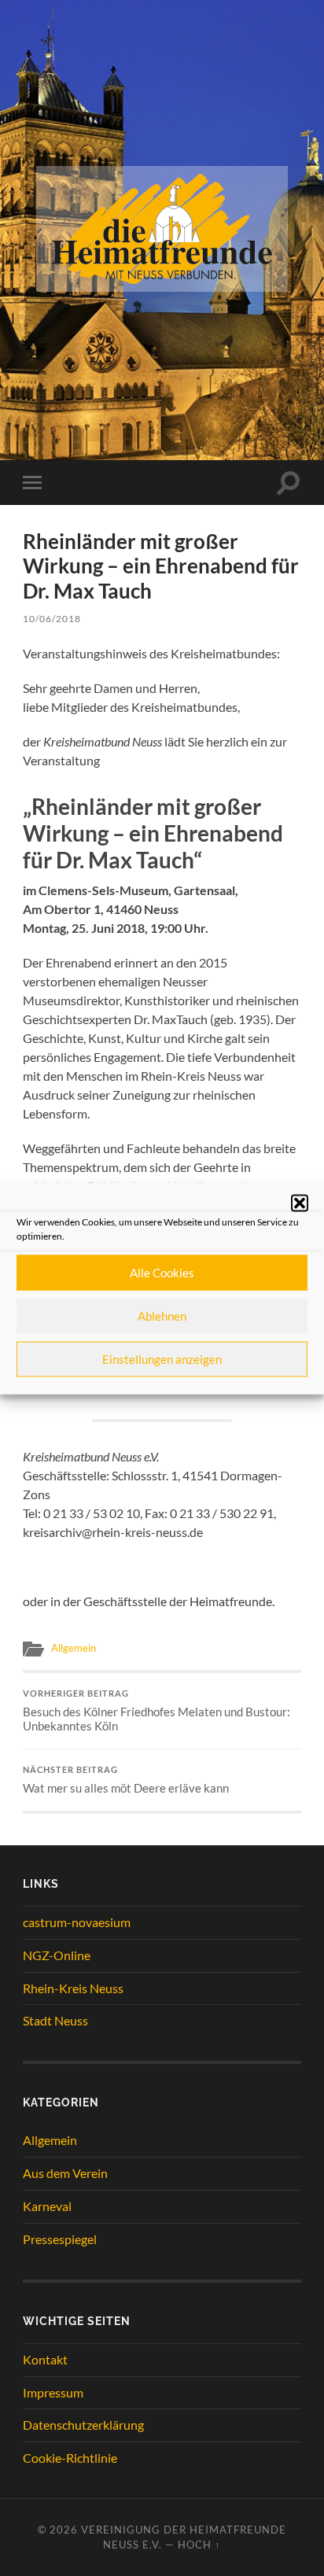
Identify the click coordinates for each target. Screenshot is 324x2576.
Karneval (47, 2206)
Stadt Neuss (55, 2020)
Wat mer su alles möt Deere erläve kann (126, 1780)
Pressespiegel (60, 2239)
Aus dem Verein (65, 2173)
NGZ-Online (57, 1955)
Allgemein (74, 1648)
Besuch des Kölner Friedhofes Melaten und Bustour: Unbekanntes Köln (156, 1711)
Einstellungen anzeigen (162, 1359)
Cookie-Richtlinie (70, 2458)
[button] (300, 1203)
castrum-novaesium (77, 1922)
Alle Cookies (162, 1273)
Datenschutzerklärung (83, 2425)
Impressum (53, 2392)
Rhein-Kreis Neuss (73, 1988)
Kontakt (45, 2359)
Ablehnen (162, 1316)
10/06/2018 (52, 619)
